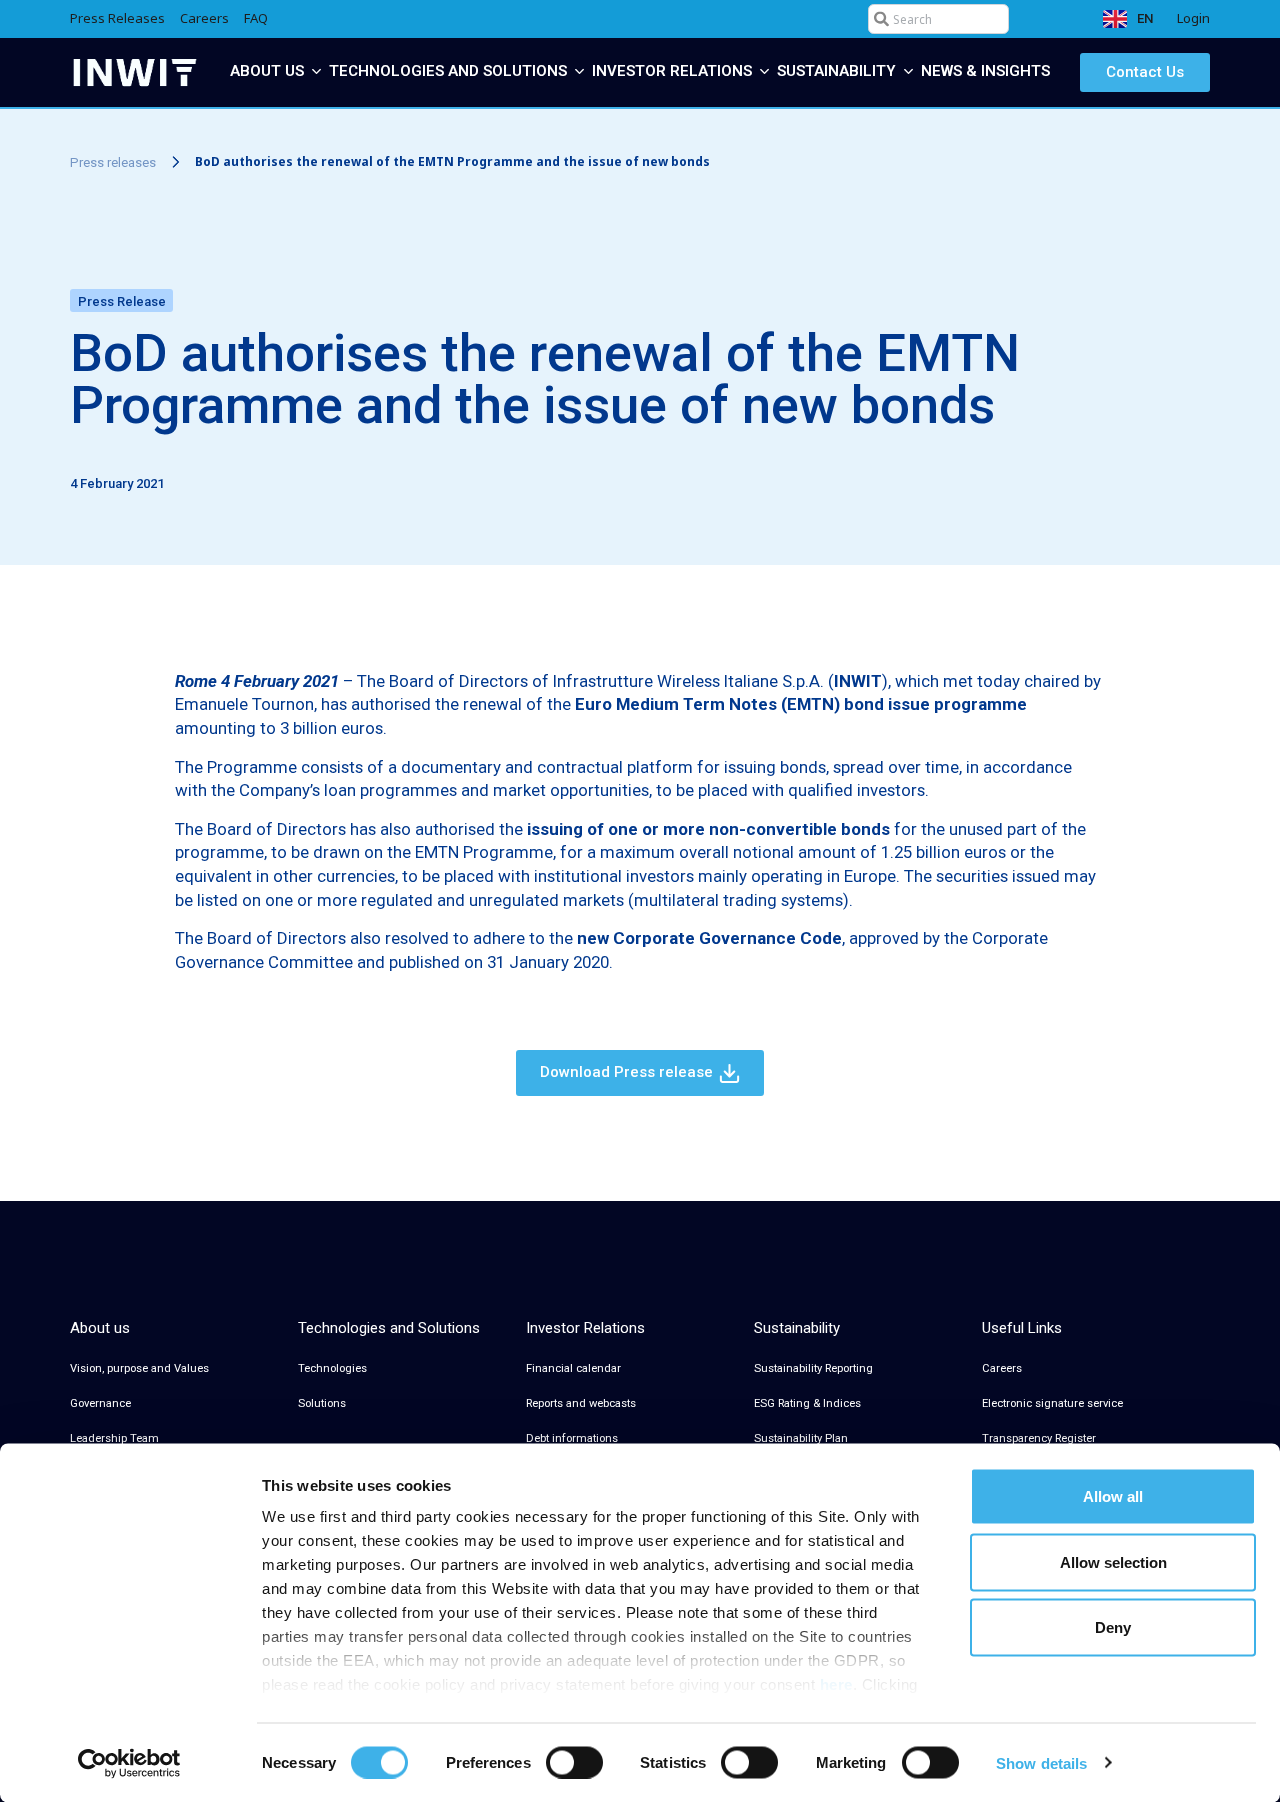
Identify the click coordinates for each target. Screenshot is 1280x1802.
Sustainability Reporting (813, 1368)
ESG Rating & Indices (807, 1403)
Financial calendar (573, 1368)
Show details (1041, 1762)
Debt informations (572, 1438)
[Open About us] (316, 71)
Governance (100, 1403)
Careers (1002, 1368)
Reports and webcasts (581, 1403)
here (836, 1684)
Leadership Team (114, 1438)
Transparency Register (1039, 1438)
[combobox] (938, 19)
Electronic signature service (1052, 1403)
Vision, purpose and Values (139, 1368)
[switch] (574, 1762)
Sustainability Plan (801, 1438)
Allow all (1113, 1496)
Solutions (322, 1403)
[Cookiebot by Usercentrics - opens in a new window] (129, 1763)
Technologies (332, 1368)
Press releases (113, 162)
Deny (1113, 1627)
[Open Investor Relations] (764, 71)
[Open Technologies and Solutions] (579, 71)
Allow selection (1113, 1561)
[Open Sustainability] (908, 71)
